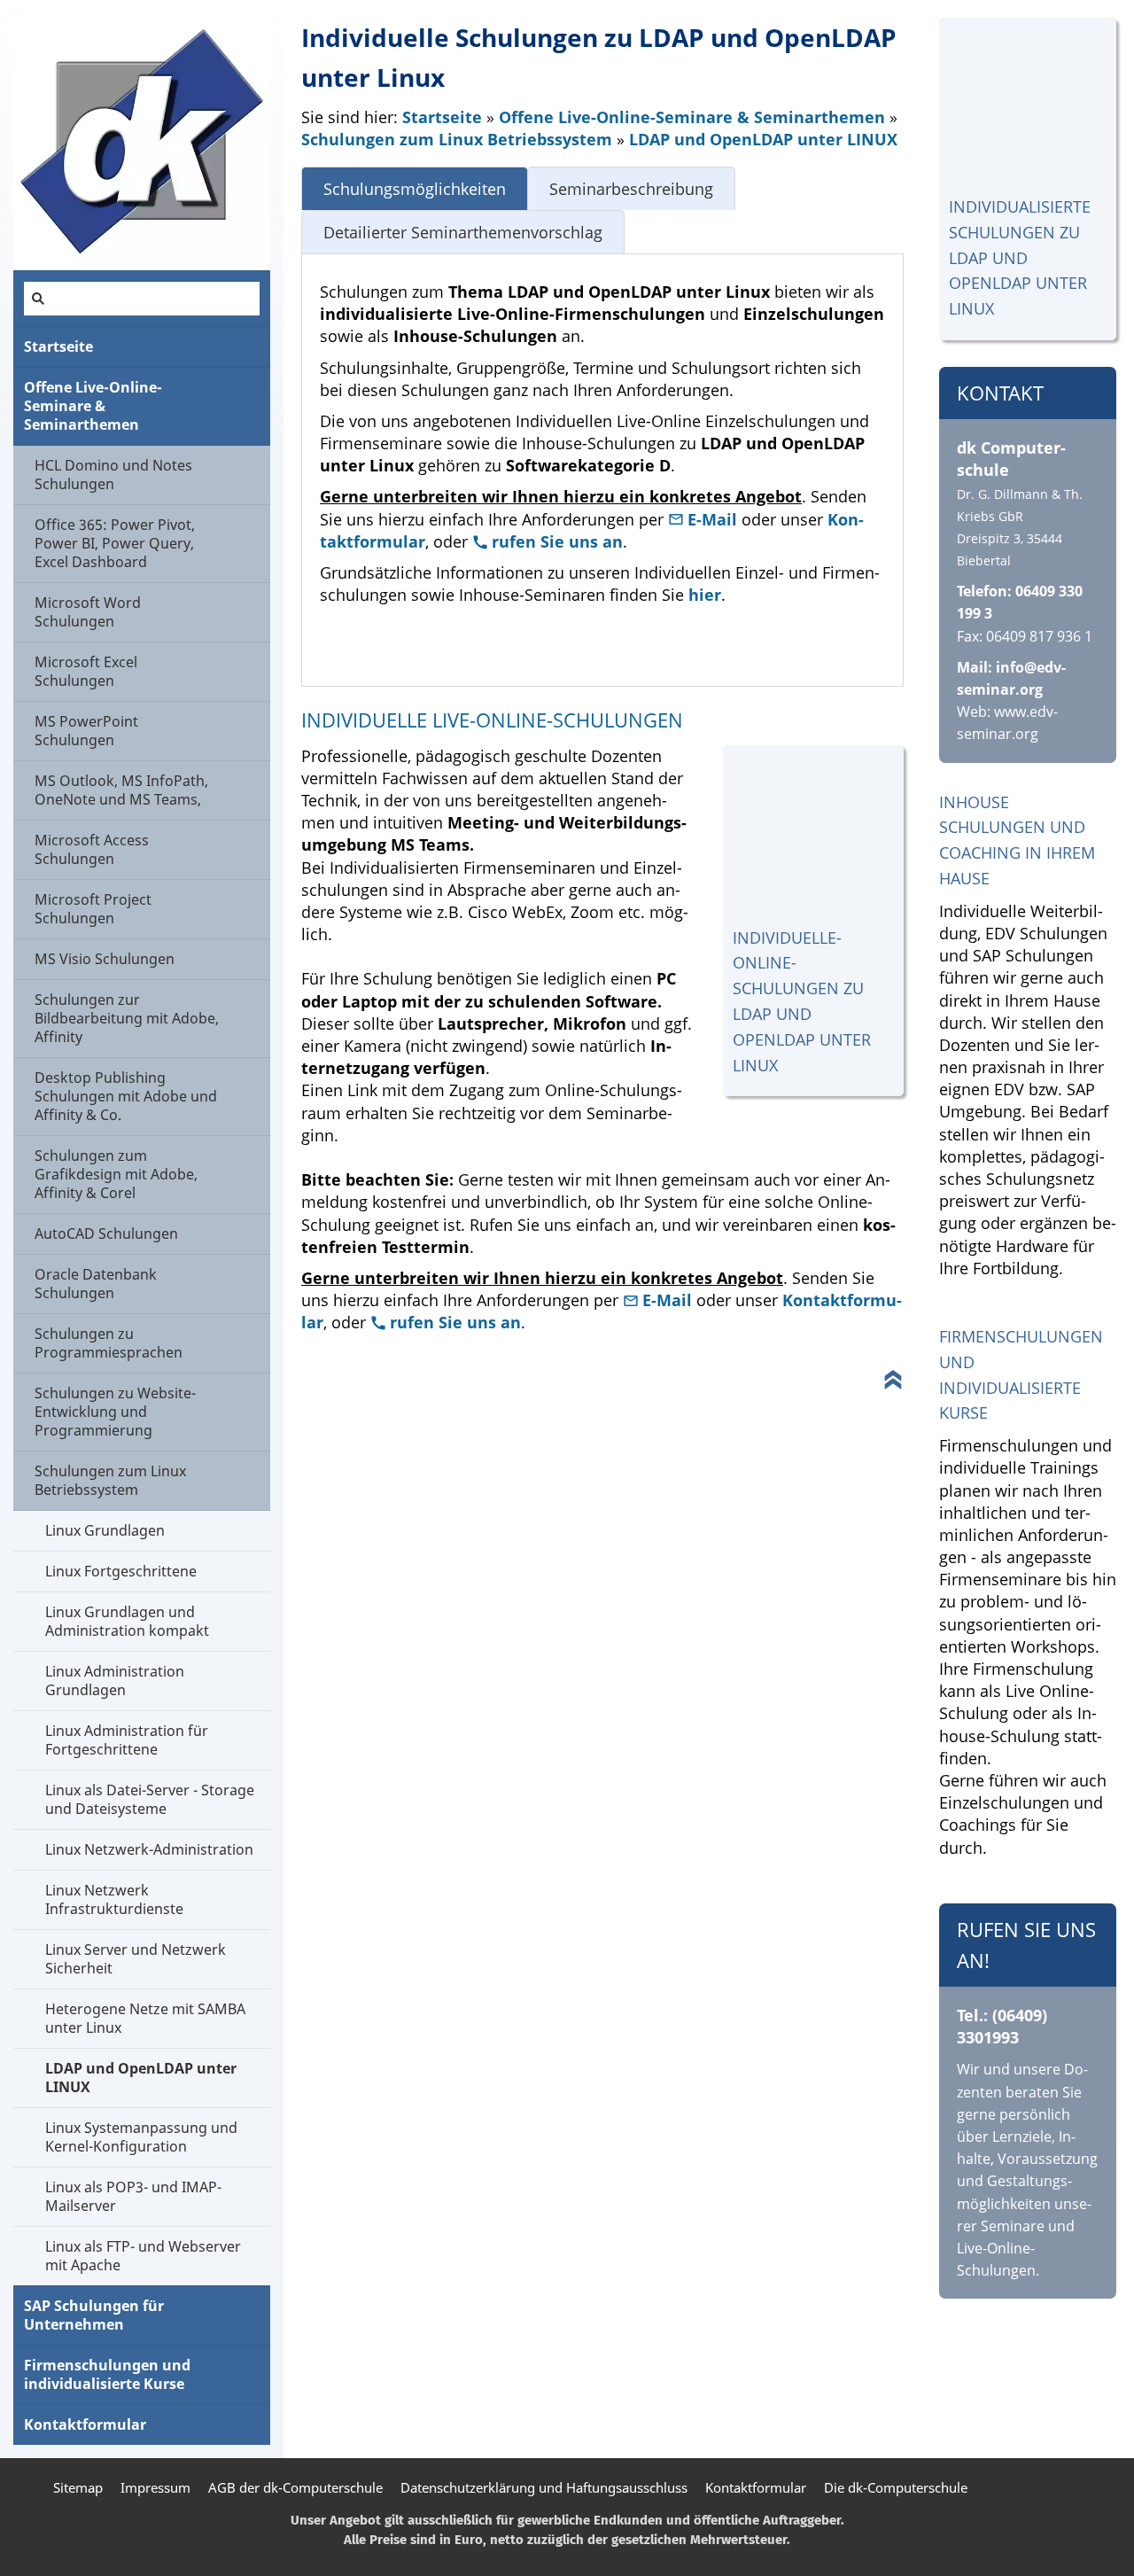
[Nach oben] (893, 1380)
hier (705, 595)
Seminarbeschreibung (631, 189)
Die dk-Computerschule (896, 2487)
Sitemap (78, 2487)
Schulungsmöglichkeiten (415, 189)
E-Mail (715, 519)
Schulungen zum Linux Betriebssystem (457, 139)
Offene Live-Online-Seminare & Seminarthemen (692, 117)
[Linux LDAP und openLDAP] (1028, 106)
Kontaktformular (756, 2487)
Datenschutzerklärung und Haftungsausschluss (544, 2487)
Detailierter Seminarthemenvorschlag (463, 232)
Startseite (442, 117)
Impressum (155, 2487)
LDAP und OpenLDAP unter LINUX (763, 139)
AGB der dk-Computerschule (295, 2487)
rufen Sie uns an (557, 541)
